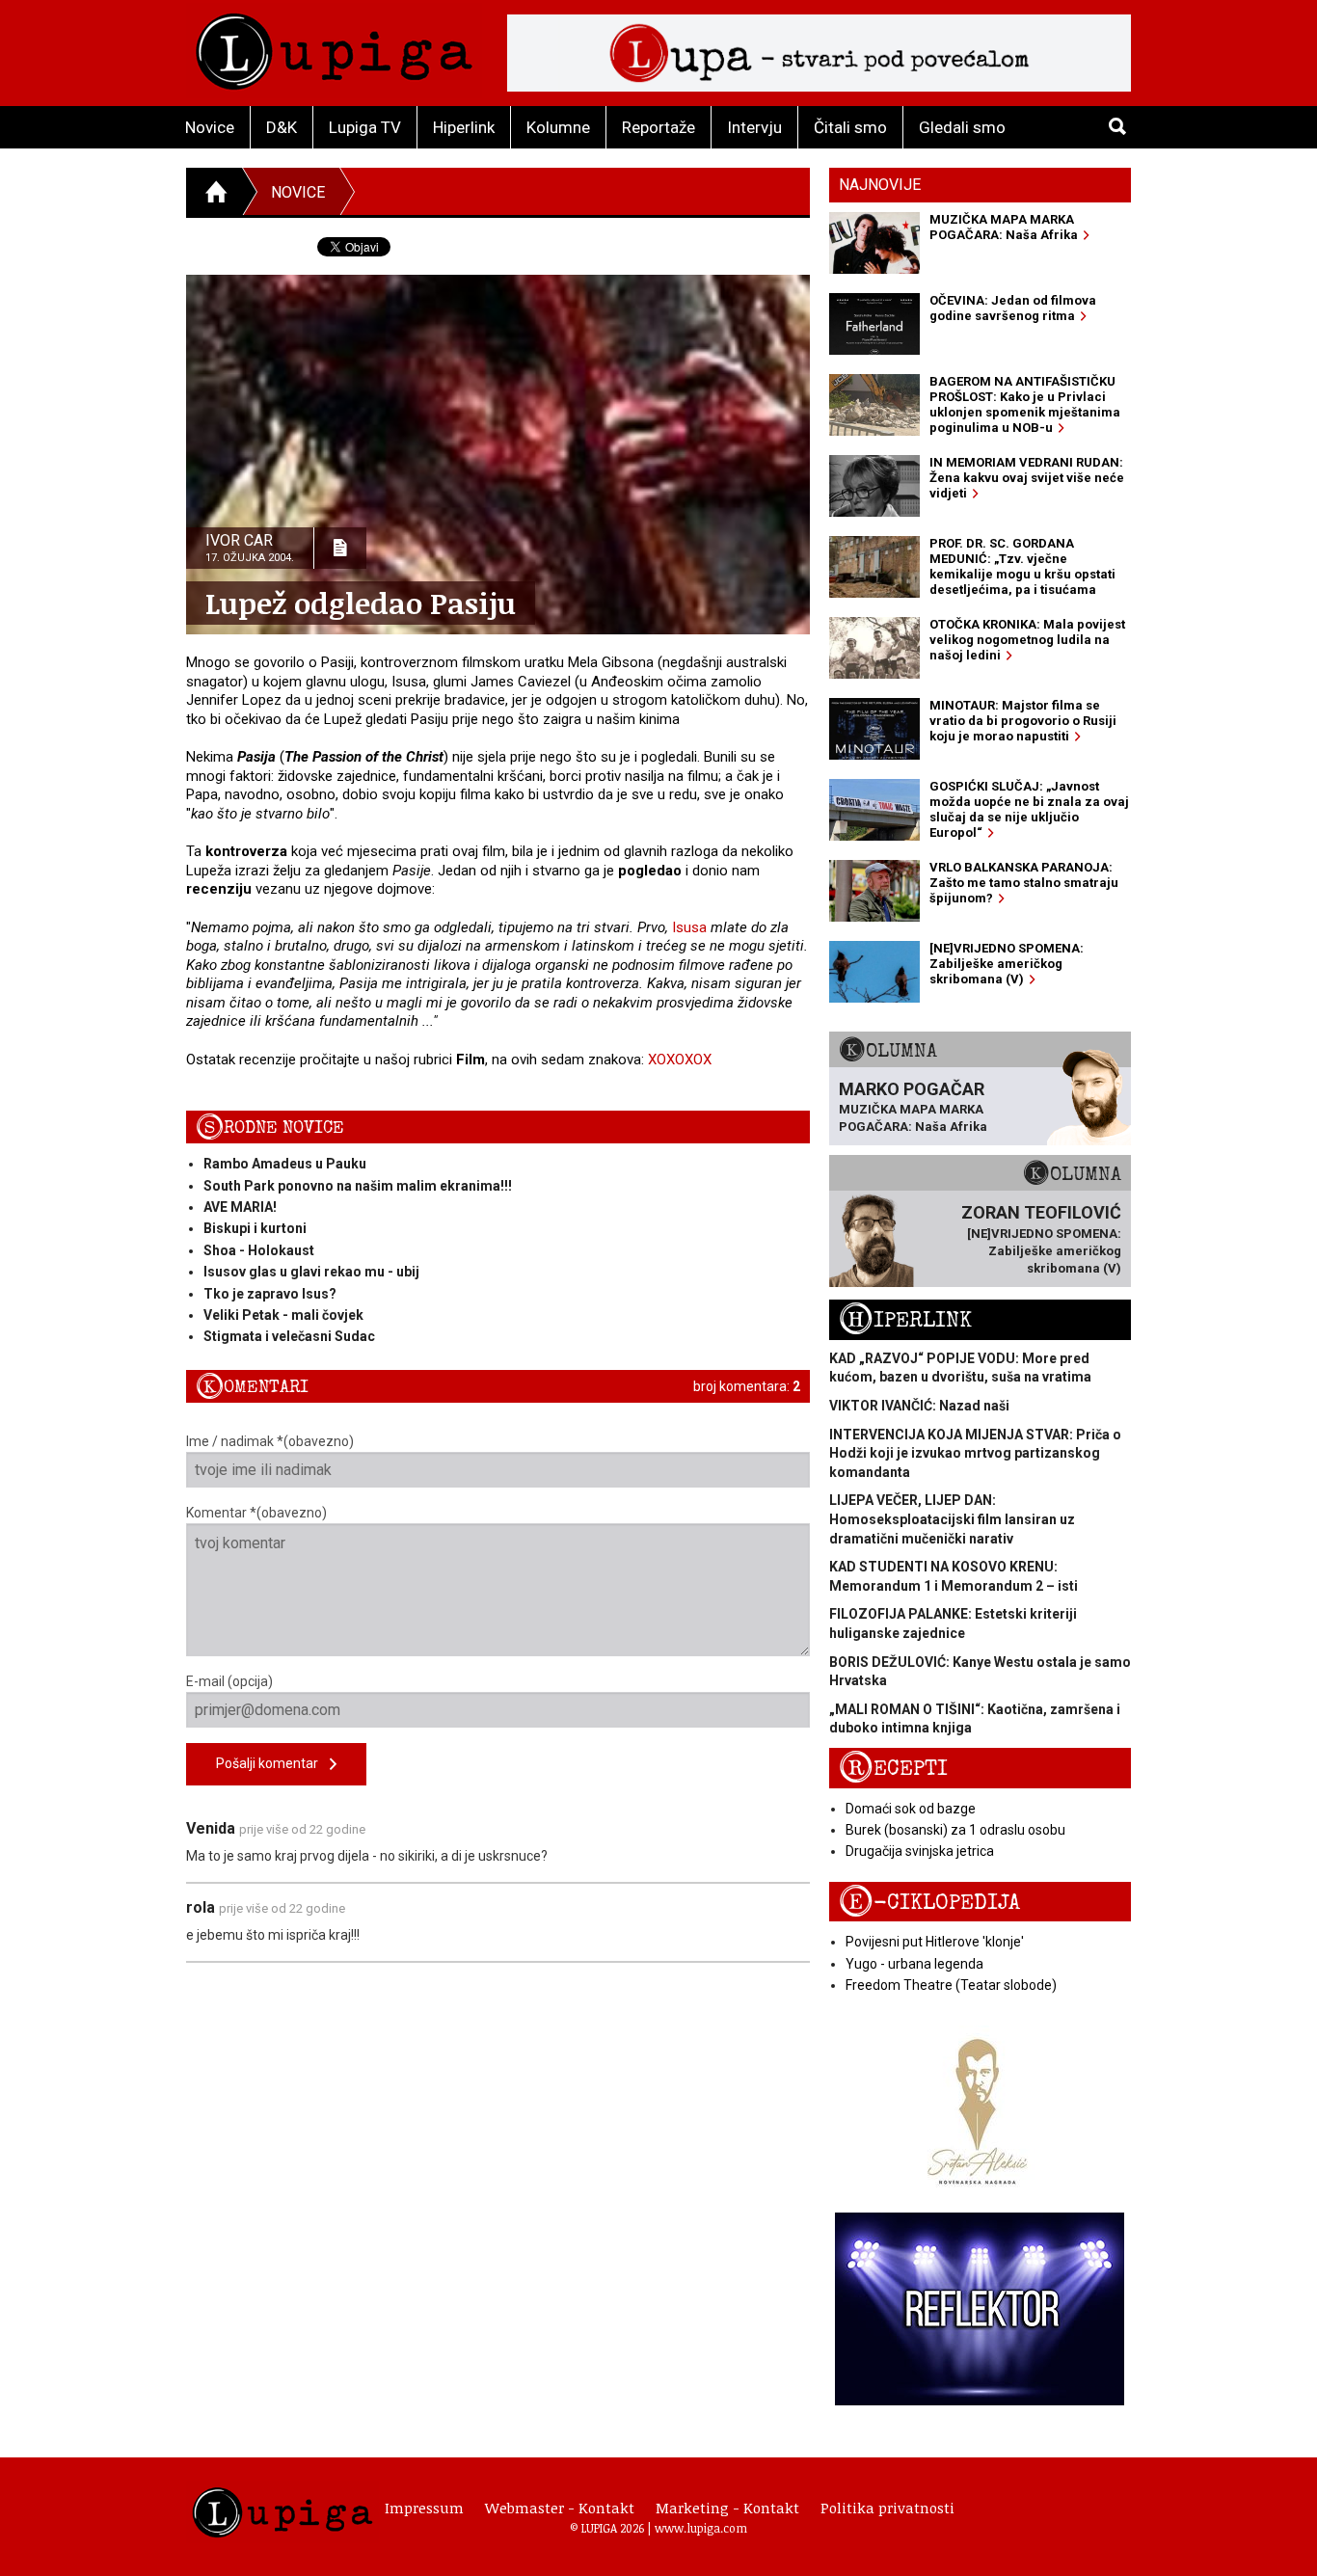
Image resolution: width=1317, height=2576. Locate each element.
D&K (282, 127)
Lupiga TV (365, 127)
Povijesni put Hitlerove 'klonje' (935, 1942)
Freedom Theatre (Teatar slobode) (951, 1985)
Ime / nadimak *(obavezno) (270, 1441)
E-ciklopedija (929, 1903)
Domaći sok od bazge (911, 1809)
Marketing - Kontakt (727, 2508)
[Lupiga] (334, 47)
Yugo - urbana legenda (914, 1964)
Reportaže (658, 127)
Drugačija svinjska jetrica (920, 1851)
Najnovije (880, 185)
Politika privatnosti (887, 2508)
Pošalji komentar (273, 1763)
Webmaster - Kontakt (560, 2508)
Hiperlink (464, 127)
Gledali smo (962, 127)
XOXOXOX (680, 1060)
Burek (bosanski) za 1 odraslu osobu (955, 1830)
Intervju (754, 127)
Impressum (424, 2508)
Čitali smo (850, 127)
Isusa (689, 927)
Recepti (893, 1769)
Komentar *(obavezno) (256, 1513)
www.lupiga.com (701, 2528)
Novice (210, 127)
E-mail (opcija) (229, 1681)
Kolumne (558, 127)
